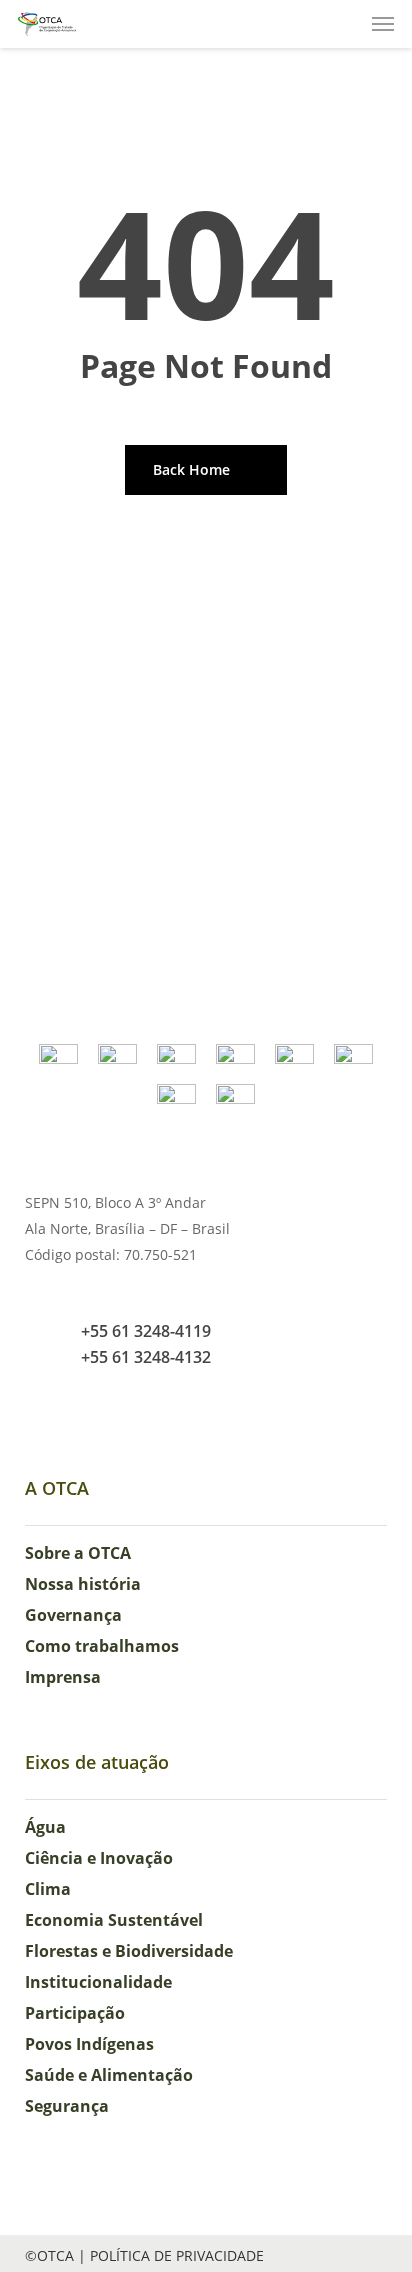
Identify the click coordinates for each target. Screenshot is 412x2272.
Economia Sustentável (114, 1920)
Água (45, 1827)
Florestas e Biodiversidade (129, 1951)
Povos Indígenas (89, 2044)
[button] (383, 24)
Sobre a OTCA (78, 1553)
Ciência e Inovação (99, 1858)
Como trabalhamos (102, 1646)
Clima (48, 1889)
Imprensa (63, 1677)
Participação (75, 2013)
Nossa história (83, 1584)
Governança (73, 1615)
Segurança (67, 2106)
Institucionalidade (98, 1982)
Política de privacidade (177, 2255)
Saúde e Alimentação (109, 2075)
